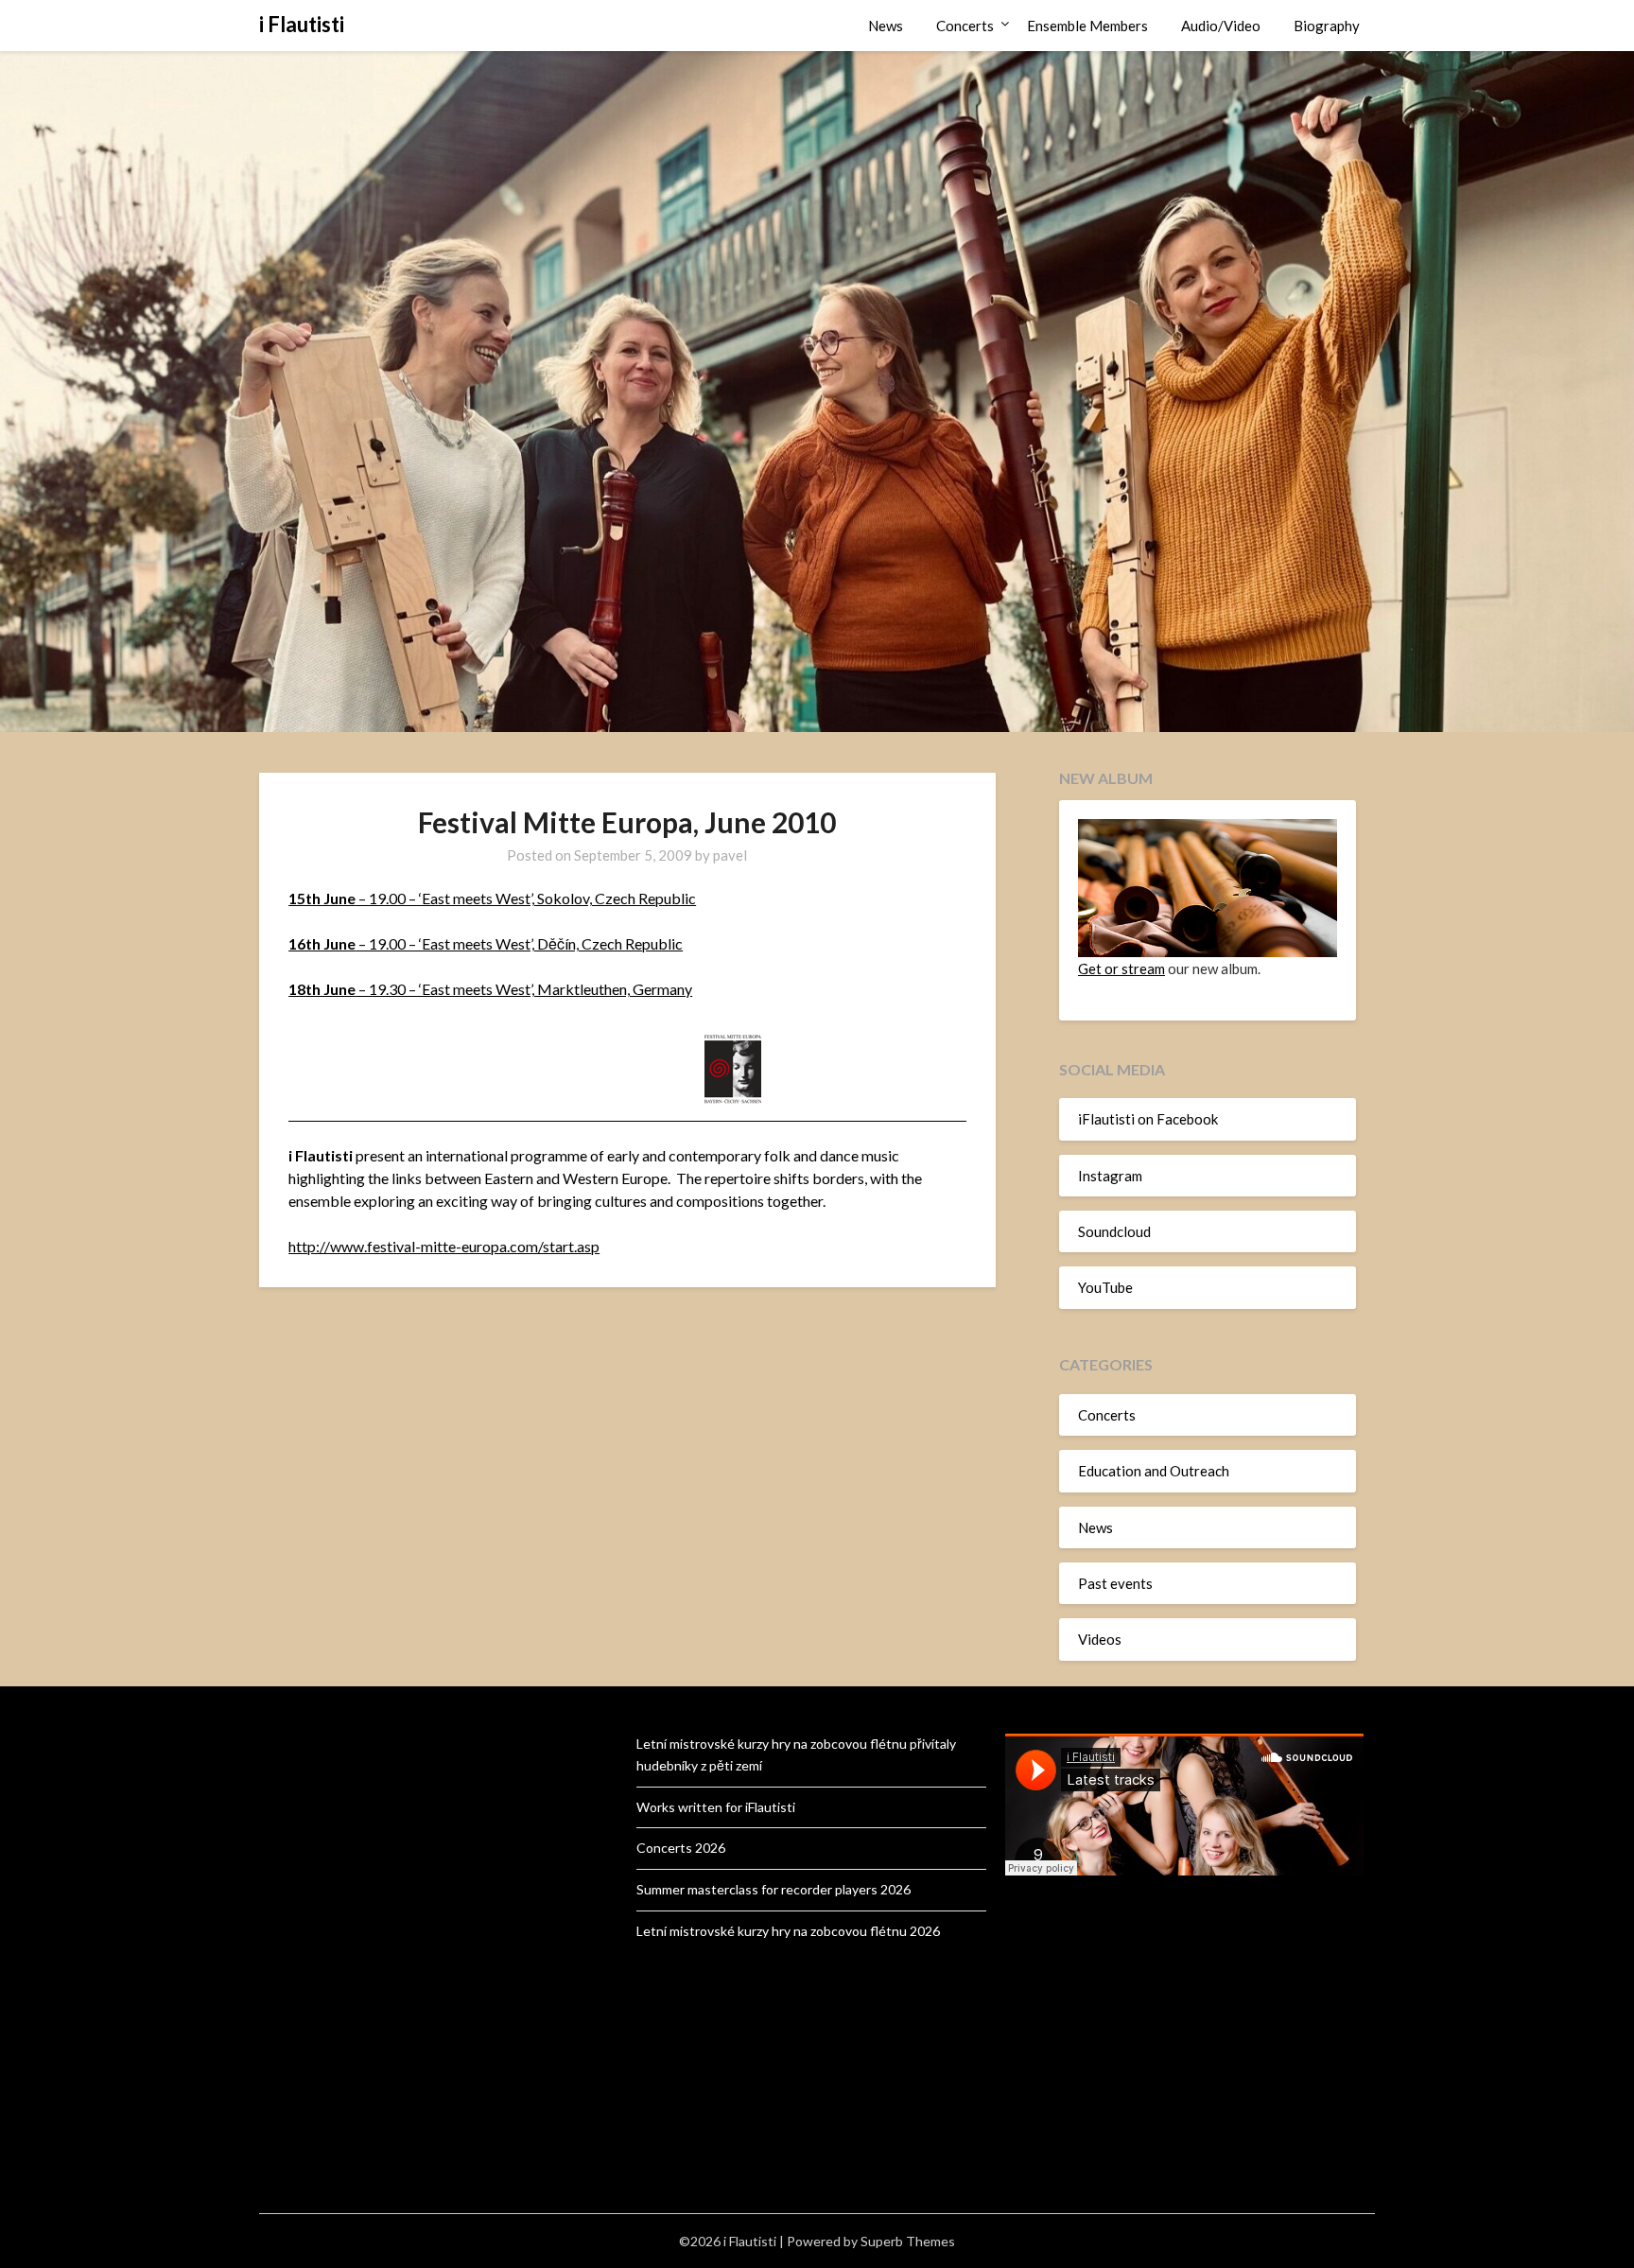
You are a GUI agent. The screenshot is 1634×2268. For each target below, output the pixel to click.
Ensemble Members (1087, 26)
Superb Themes (908, 2241)
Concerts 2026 (681, 1848)
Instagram (1110, 1176)
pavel (730, 855)
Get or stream (1121, 968)
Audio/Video (1221, 26)
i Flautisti (302, 24)
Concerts (965, 26)
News (886, 26)
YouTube (1105, 1287)
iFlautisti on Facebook (1148, 1119)
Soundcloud (1114, 1231)
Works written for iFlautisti (716, 1807)
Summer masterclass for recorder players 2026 (774, 1889)
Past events (1115, 1583)
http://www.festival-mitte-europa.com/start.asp (444, 1246)
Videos (1100, 1639)
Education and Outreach (1154, 1471)
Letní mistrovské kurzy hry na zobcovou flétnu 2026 (788, 1931)
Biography (1327, 26)
